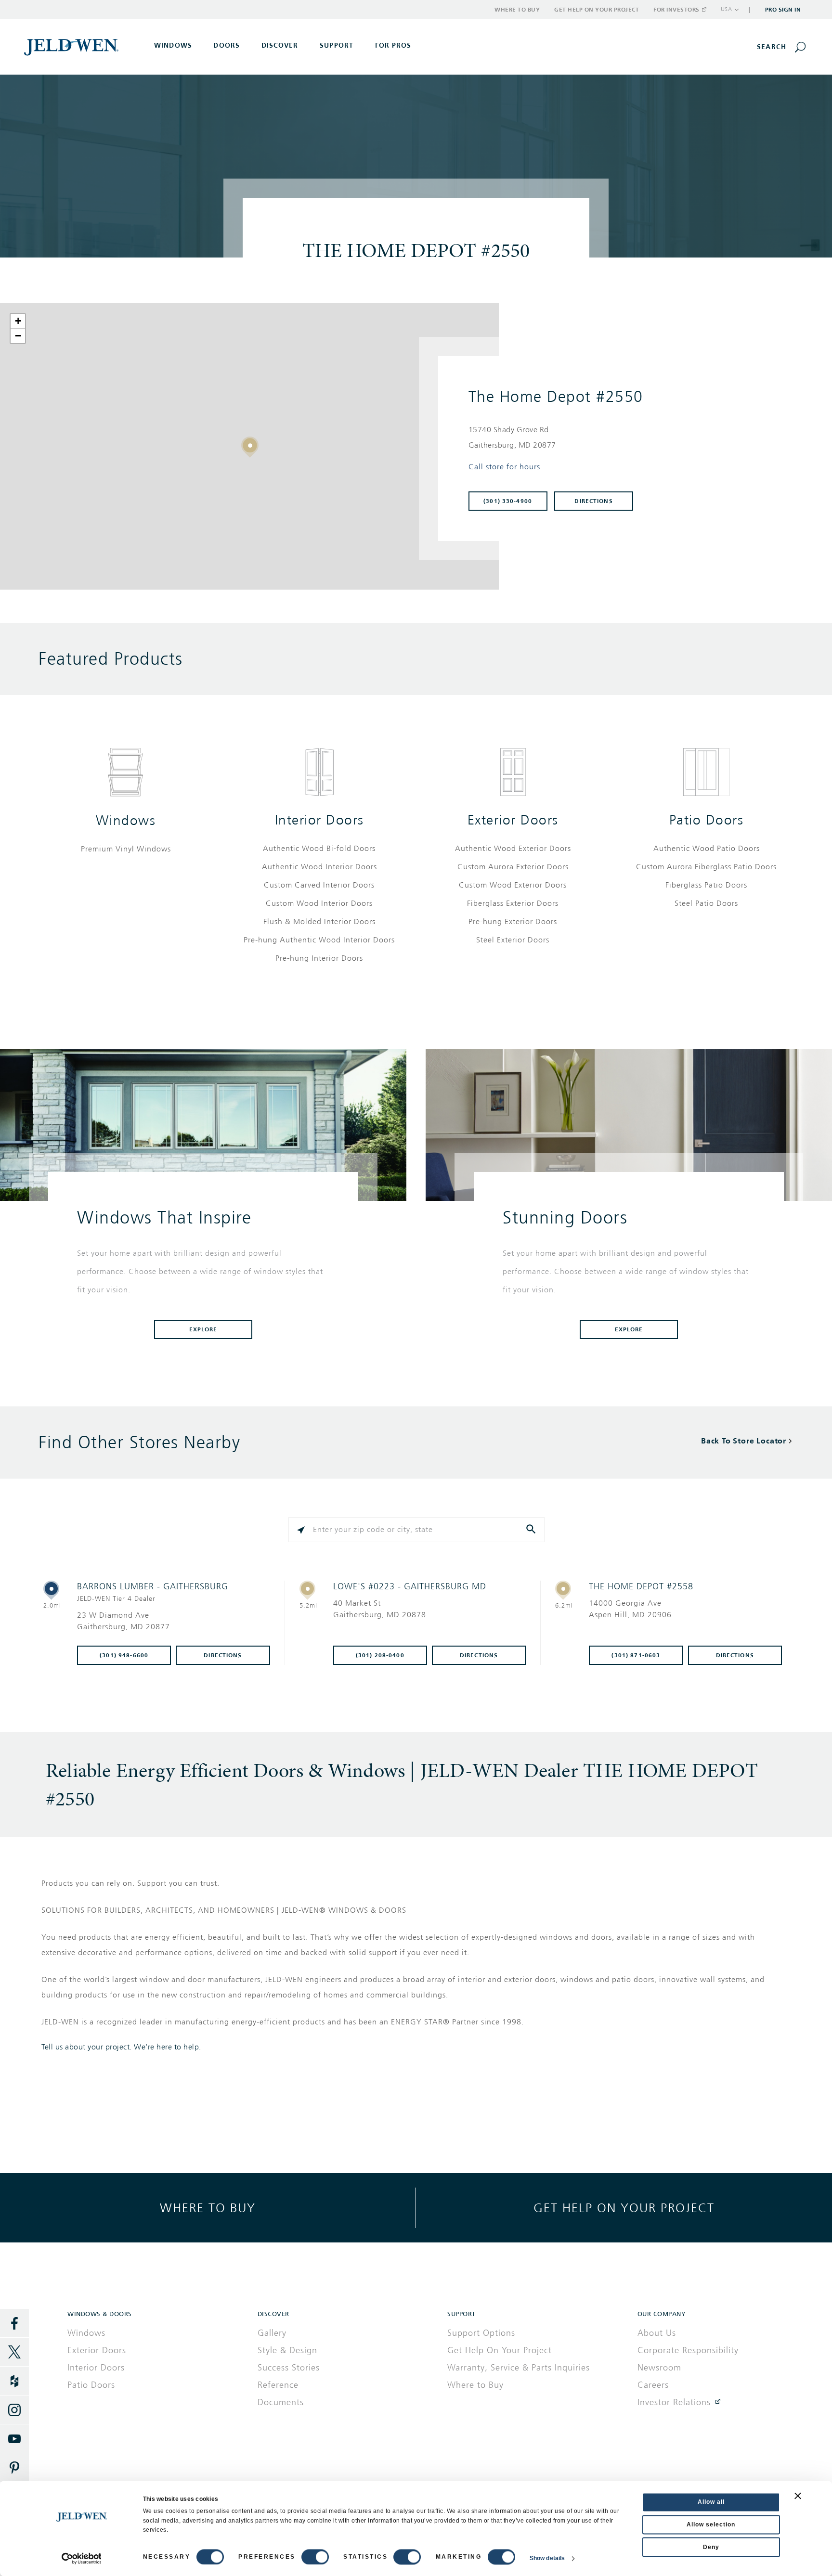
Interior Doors (319, 820)
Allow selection (711, 2524)
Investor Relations (674, 2402)
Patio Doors (707, 820)
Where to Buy (517, 10)
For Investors (676, 10)
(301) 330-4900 (508, 501)
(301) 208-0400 (380, 1655)
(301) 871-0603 (636, 1655)
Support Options (481, 2333)
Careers (653, 2385)
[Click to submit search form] (532, 1530)
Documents (281, 2402)
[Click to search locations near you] (301, 1530)
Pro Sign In (783, 10)
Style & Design (287, 2350)
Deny (711, 2547)
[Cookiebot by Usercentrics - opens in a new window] (82, 2559)
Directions (593, 501)
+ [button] (18, 321)
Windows (126, 820)
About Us (657, 2333)
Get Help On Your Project (500, 2350)
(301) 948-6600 (124, 1655)
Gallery (272, 2333)
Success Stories (289, 2368)
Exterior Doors (513, 820)
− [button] (18, 336)
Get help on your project (624, 2208)
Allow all (711, 2502)
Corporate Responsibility (688, 2350)
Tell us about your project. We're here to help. (121, 2047)
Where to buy (208, 2208)
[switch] (315, 2557)
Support (337, 45)
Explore (203, 1329)
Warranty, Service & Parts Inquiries (519, 2368)
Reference (278, 2385)
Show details (547, 2559)
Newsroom (659, 2368)
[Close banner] (798, 2496)
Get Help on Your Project (597, 10)
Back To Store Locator (744, 1441)
